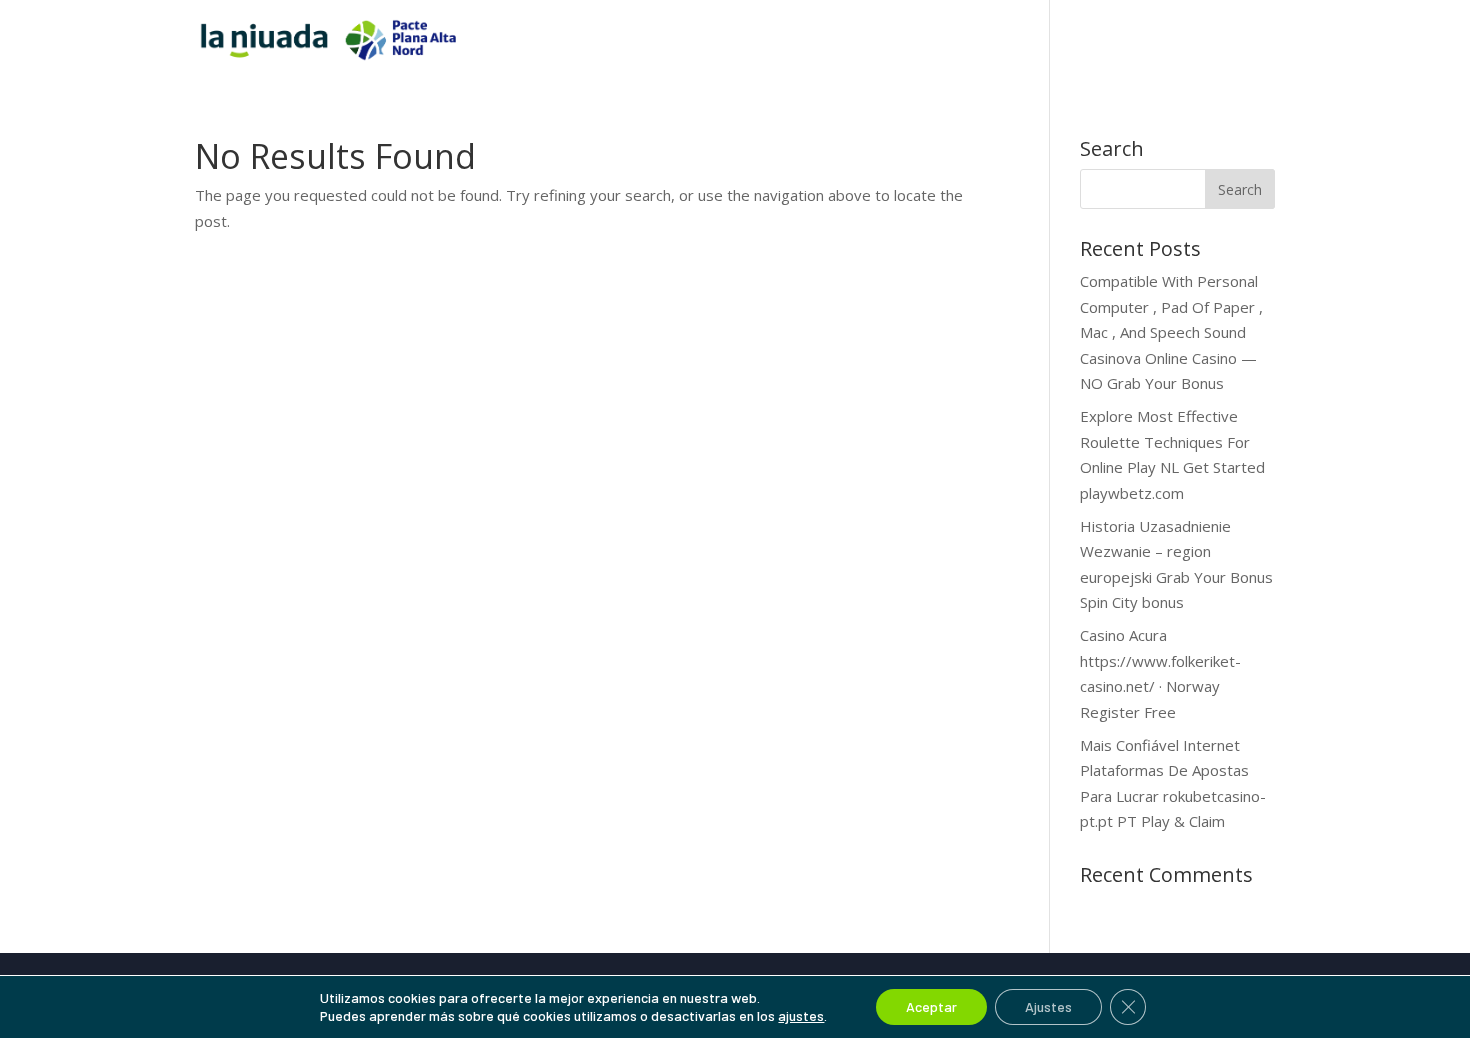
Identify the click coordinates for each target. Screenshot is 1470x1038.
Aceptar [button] (931, 1006)
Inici (958, 41)
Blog (1219, 41)
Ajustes (1048, 1006)
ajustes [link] (801, 1015)
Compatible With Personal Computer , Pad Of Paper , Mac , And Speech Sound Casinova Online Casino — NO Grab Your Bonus (1171, 332)
